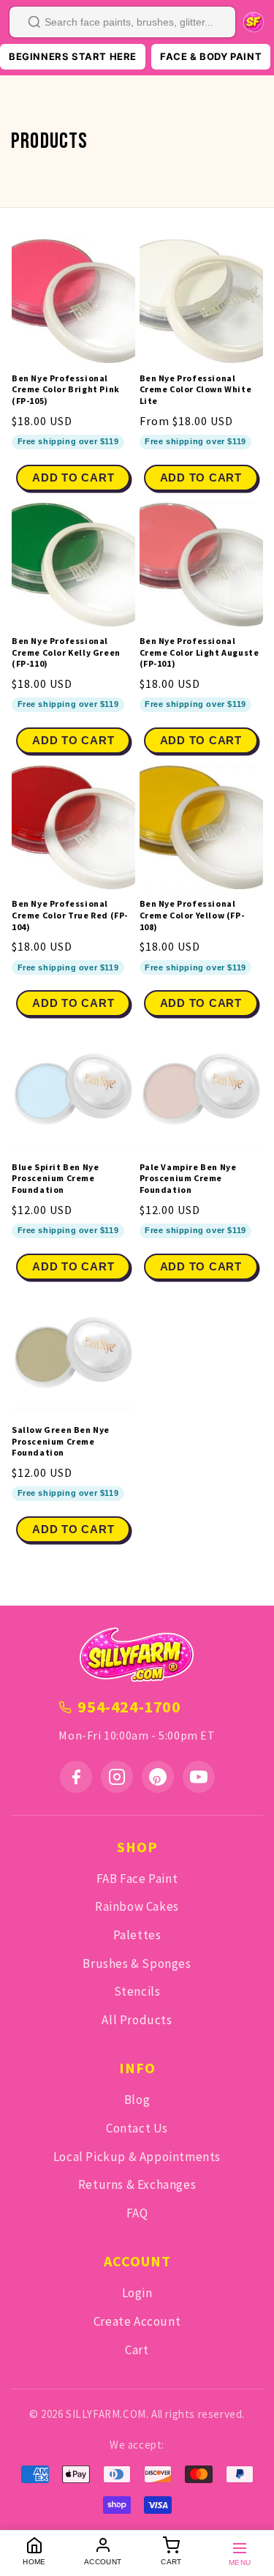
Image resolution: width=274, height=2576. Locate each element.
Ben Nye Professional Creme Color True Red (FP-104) (70, 915)
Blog (137, 2100)
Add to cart (201, 478)
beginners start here (73, 56)
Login (137, 2293)
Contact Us (137, 2128)
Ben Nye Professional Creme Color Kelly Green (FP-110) (66, 652)
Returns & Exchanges (137, 2184)
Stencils (137, 1991)
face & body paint (211, 56)
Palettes (137, 1935)
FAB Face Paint (137, 1879)
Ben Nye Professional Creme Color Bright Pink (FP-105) (66, 389)
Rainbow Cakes (137, 1906)
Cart (137, 2350)
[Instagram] (117, 1777)
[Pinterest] (158, 1777)
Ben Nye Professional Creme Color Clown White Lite (196, 389)
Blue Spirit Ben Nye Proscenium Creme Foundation (55, 1178)
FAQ (137, 2213)
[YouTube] (199, 1777)
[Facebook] (76, 1777)
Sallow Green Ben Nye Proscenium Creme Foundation (61, 1441)
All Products (137, 2020)
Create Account (137, 2321)
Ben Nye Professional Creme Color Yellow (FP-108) (192, 915)
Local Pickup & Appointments (137, 2157)
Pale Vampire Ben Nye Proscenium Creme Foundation (188, 1178)
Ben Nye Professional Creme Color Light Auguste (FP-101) (199, 652)
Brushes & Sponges (137, 1963)
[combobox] (122, 22)
